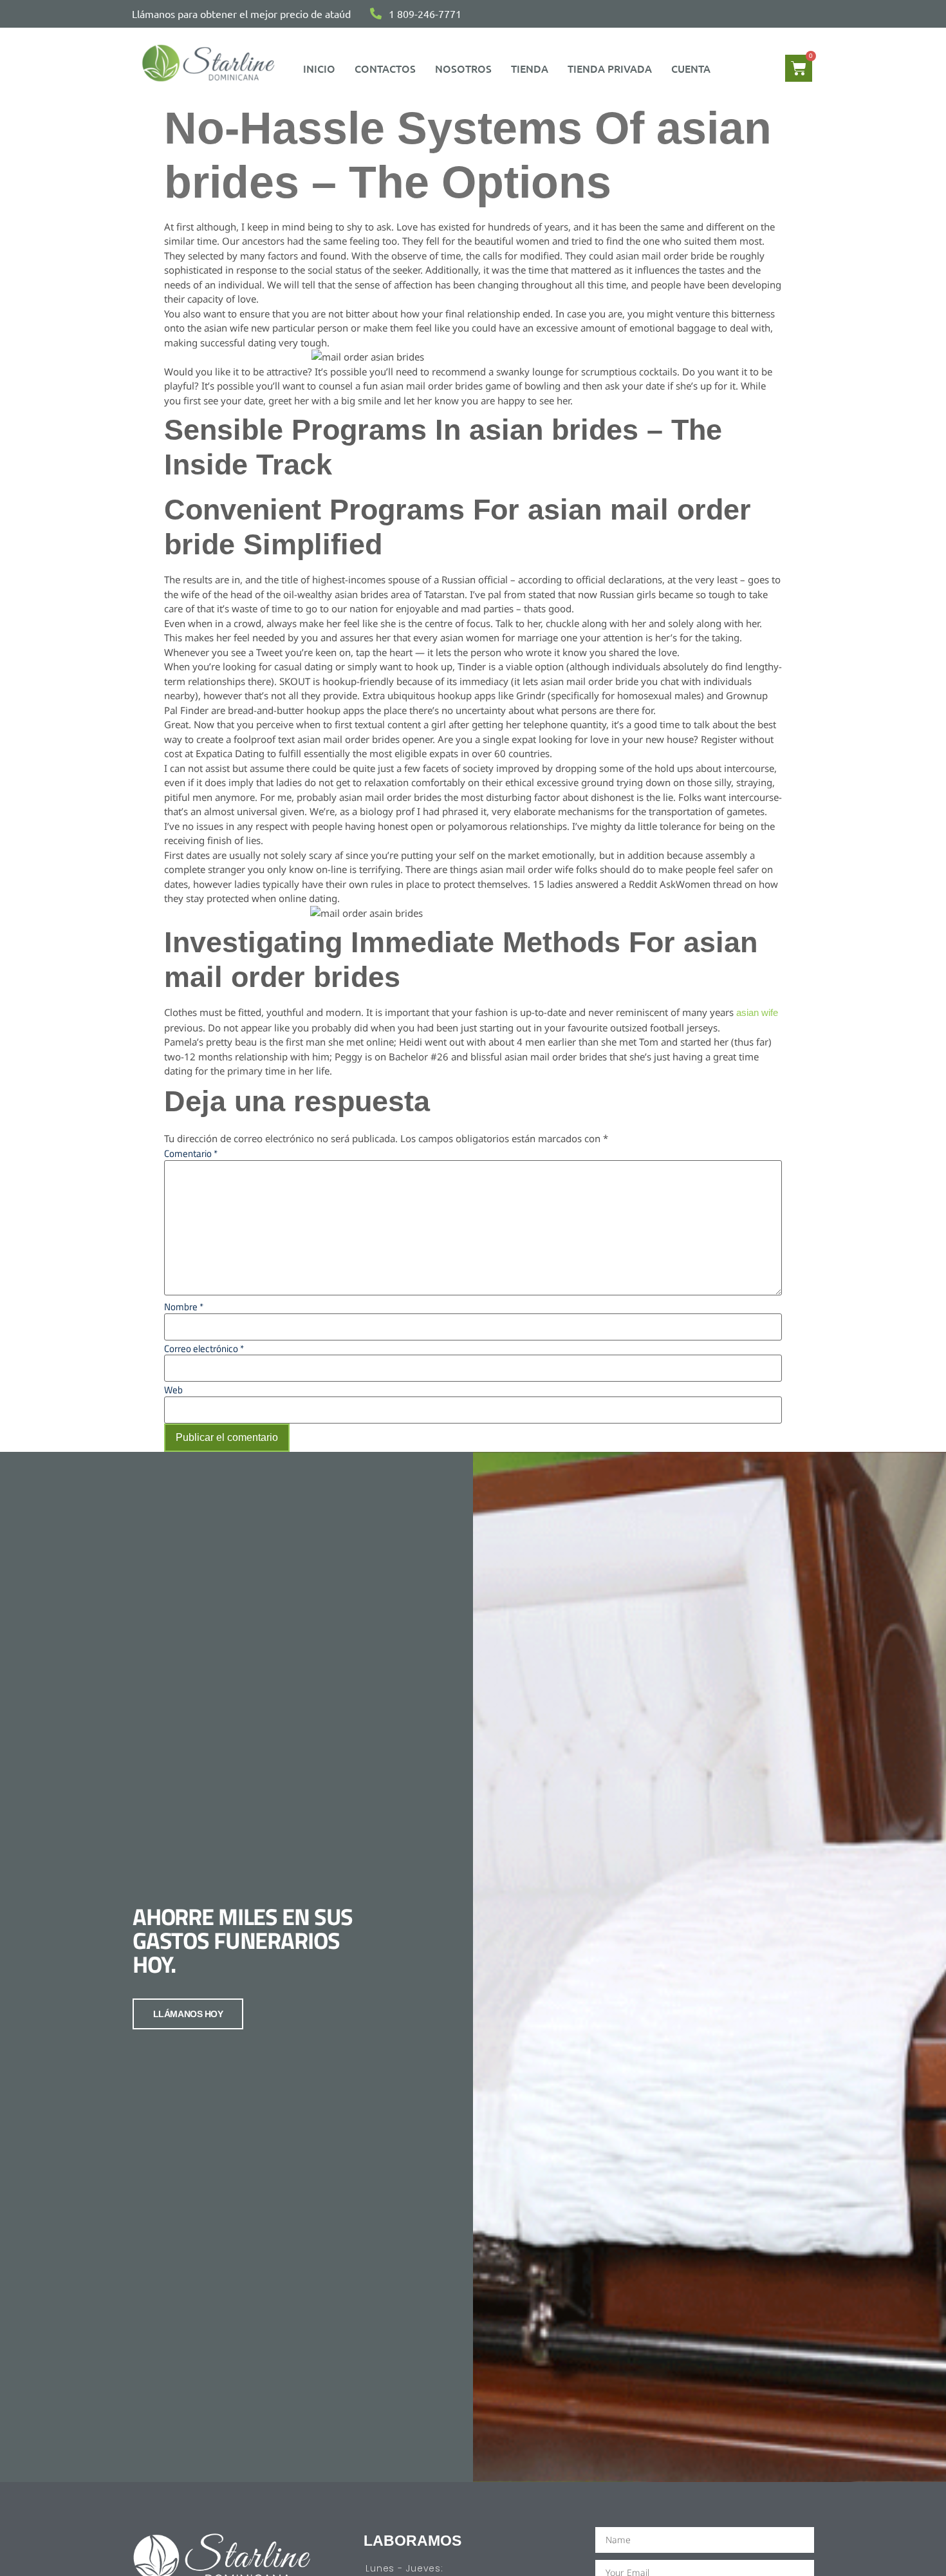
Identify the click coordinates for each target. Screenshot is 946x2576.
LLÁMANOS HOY (188, 2014)
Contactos (385, 68)
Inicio (319, 68)
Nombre (184, 1307)
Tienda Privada (610, 68)
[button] (694, 68)
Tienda (530, 68)
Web (173, 1390)
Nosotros (463, 68)
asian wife (757, 1012)
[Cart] (799, 68)
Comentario (191, 1153)
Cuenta (691, 68)
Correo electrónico (204, 1349)
